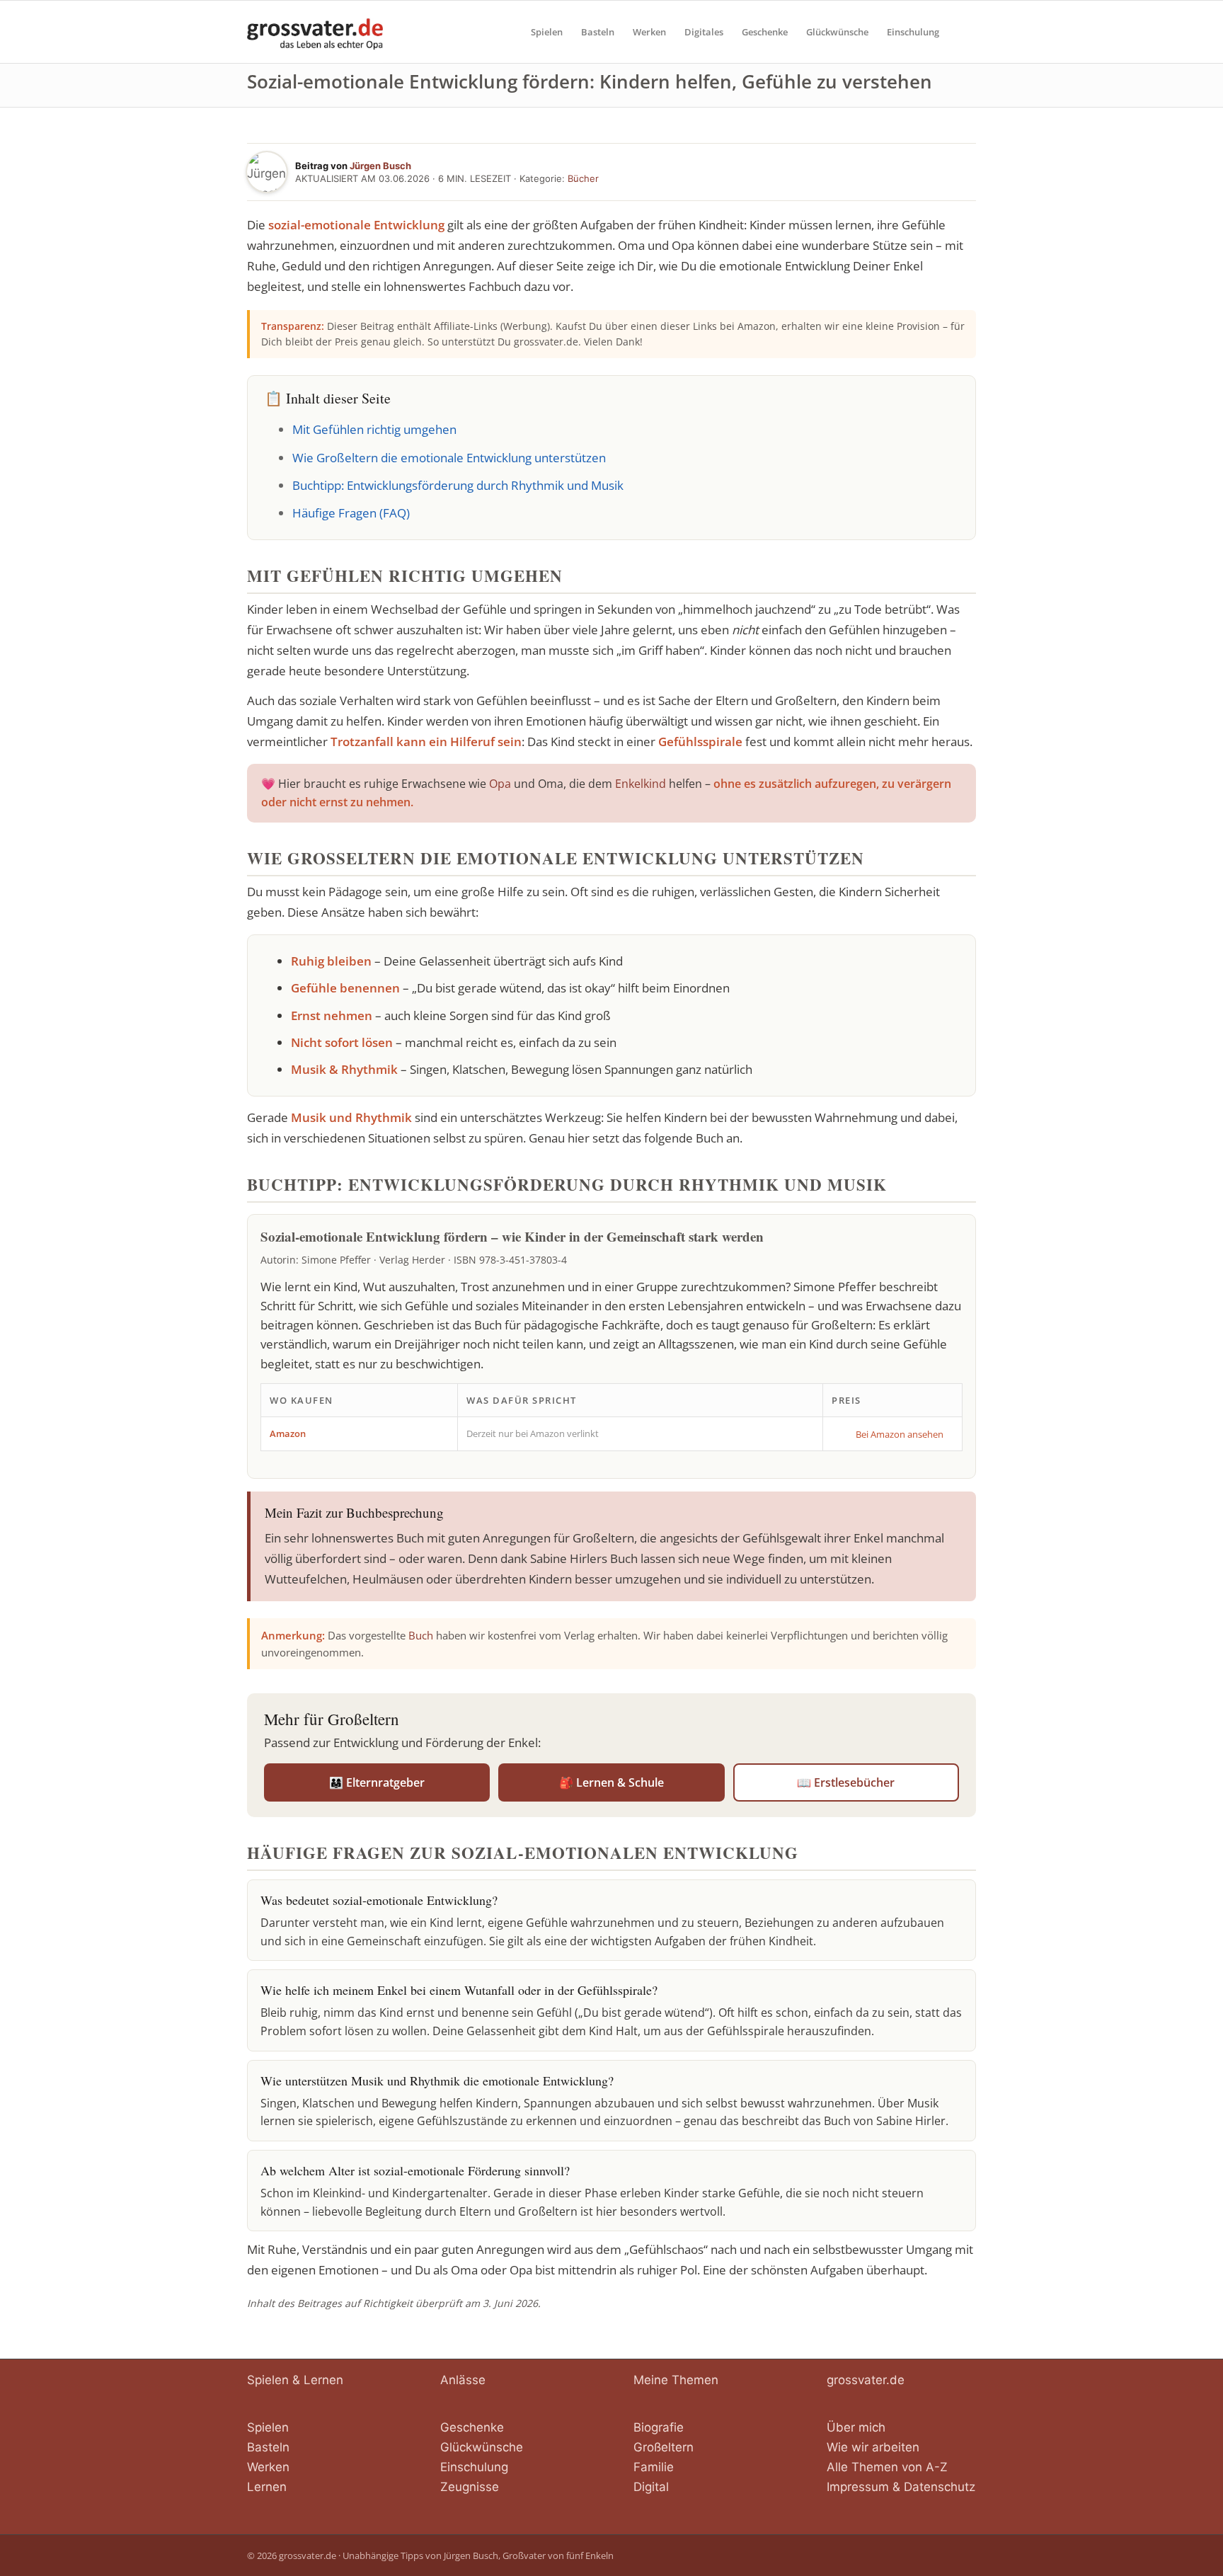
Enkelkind (641, 784)
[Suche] (962, 32)
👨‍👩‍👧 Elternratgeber (377, 1782)
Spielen (268, 2427)
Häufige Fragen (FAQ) (351, 513)
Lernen (267, 2487)
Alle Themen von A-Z (887, 2467)
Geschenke (472, 2427)
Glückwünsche (482, 2447)
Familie (654, 2467)
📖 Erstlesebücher (846, 1782)
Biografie (659, 2427)
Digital (651, 2487)
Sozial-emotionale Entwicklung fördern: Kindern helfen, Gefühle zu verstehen (590, 81)
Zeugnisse (470, 2487)
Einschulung (474, 2467)
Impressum (858, 2487)
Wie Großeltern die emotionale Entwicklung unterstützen (449, 458)
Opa (500, 784)
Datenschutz (940, 2487)
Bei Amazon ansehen (900, 1434)
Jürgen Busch (380, 166)
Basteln (268, 2447)
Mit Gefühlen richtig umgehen (374, 429)
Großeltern (664, 2447)
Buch (421, 1635)
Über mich (856, 2427)
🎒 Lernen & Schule (611, 1782)
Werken (268, 2467)
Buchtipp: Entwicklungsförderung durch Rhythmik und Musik (458, 485)
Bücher (583, 178)
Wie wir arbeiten (873, 2447)
